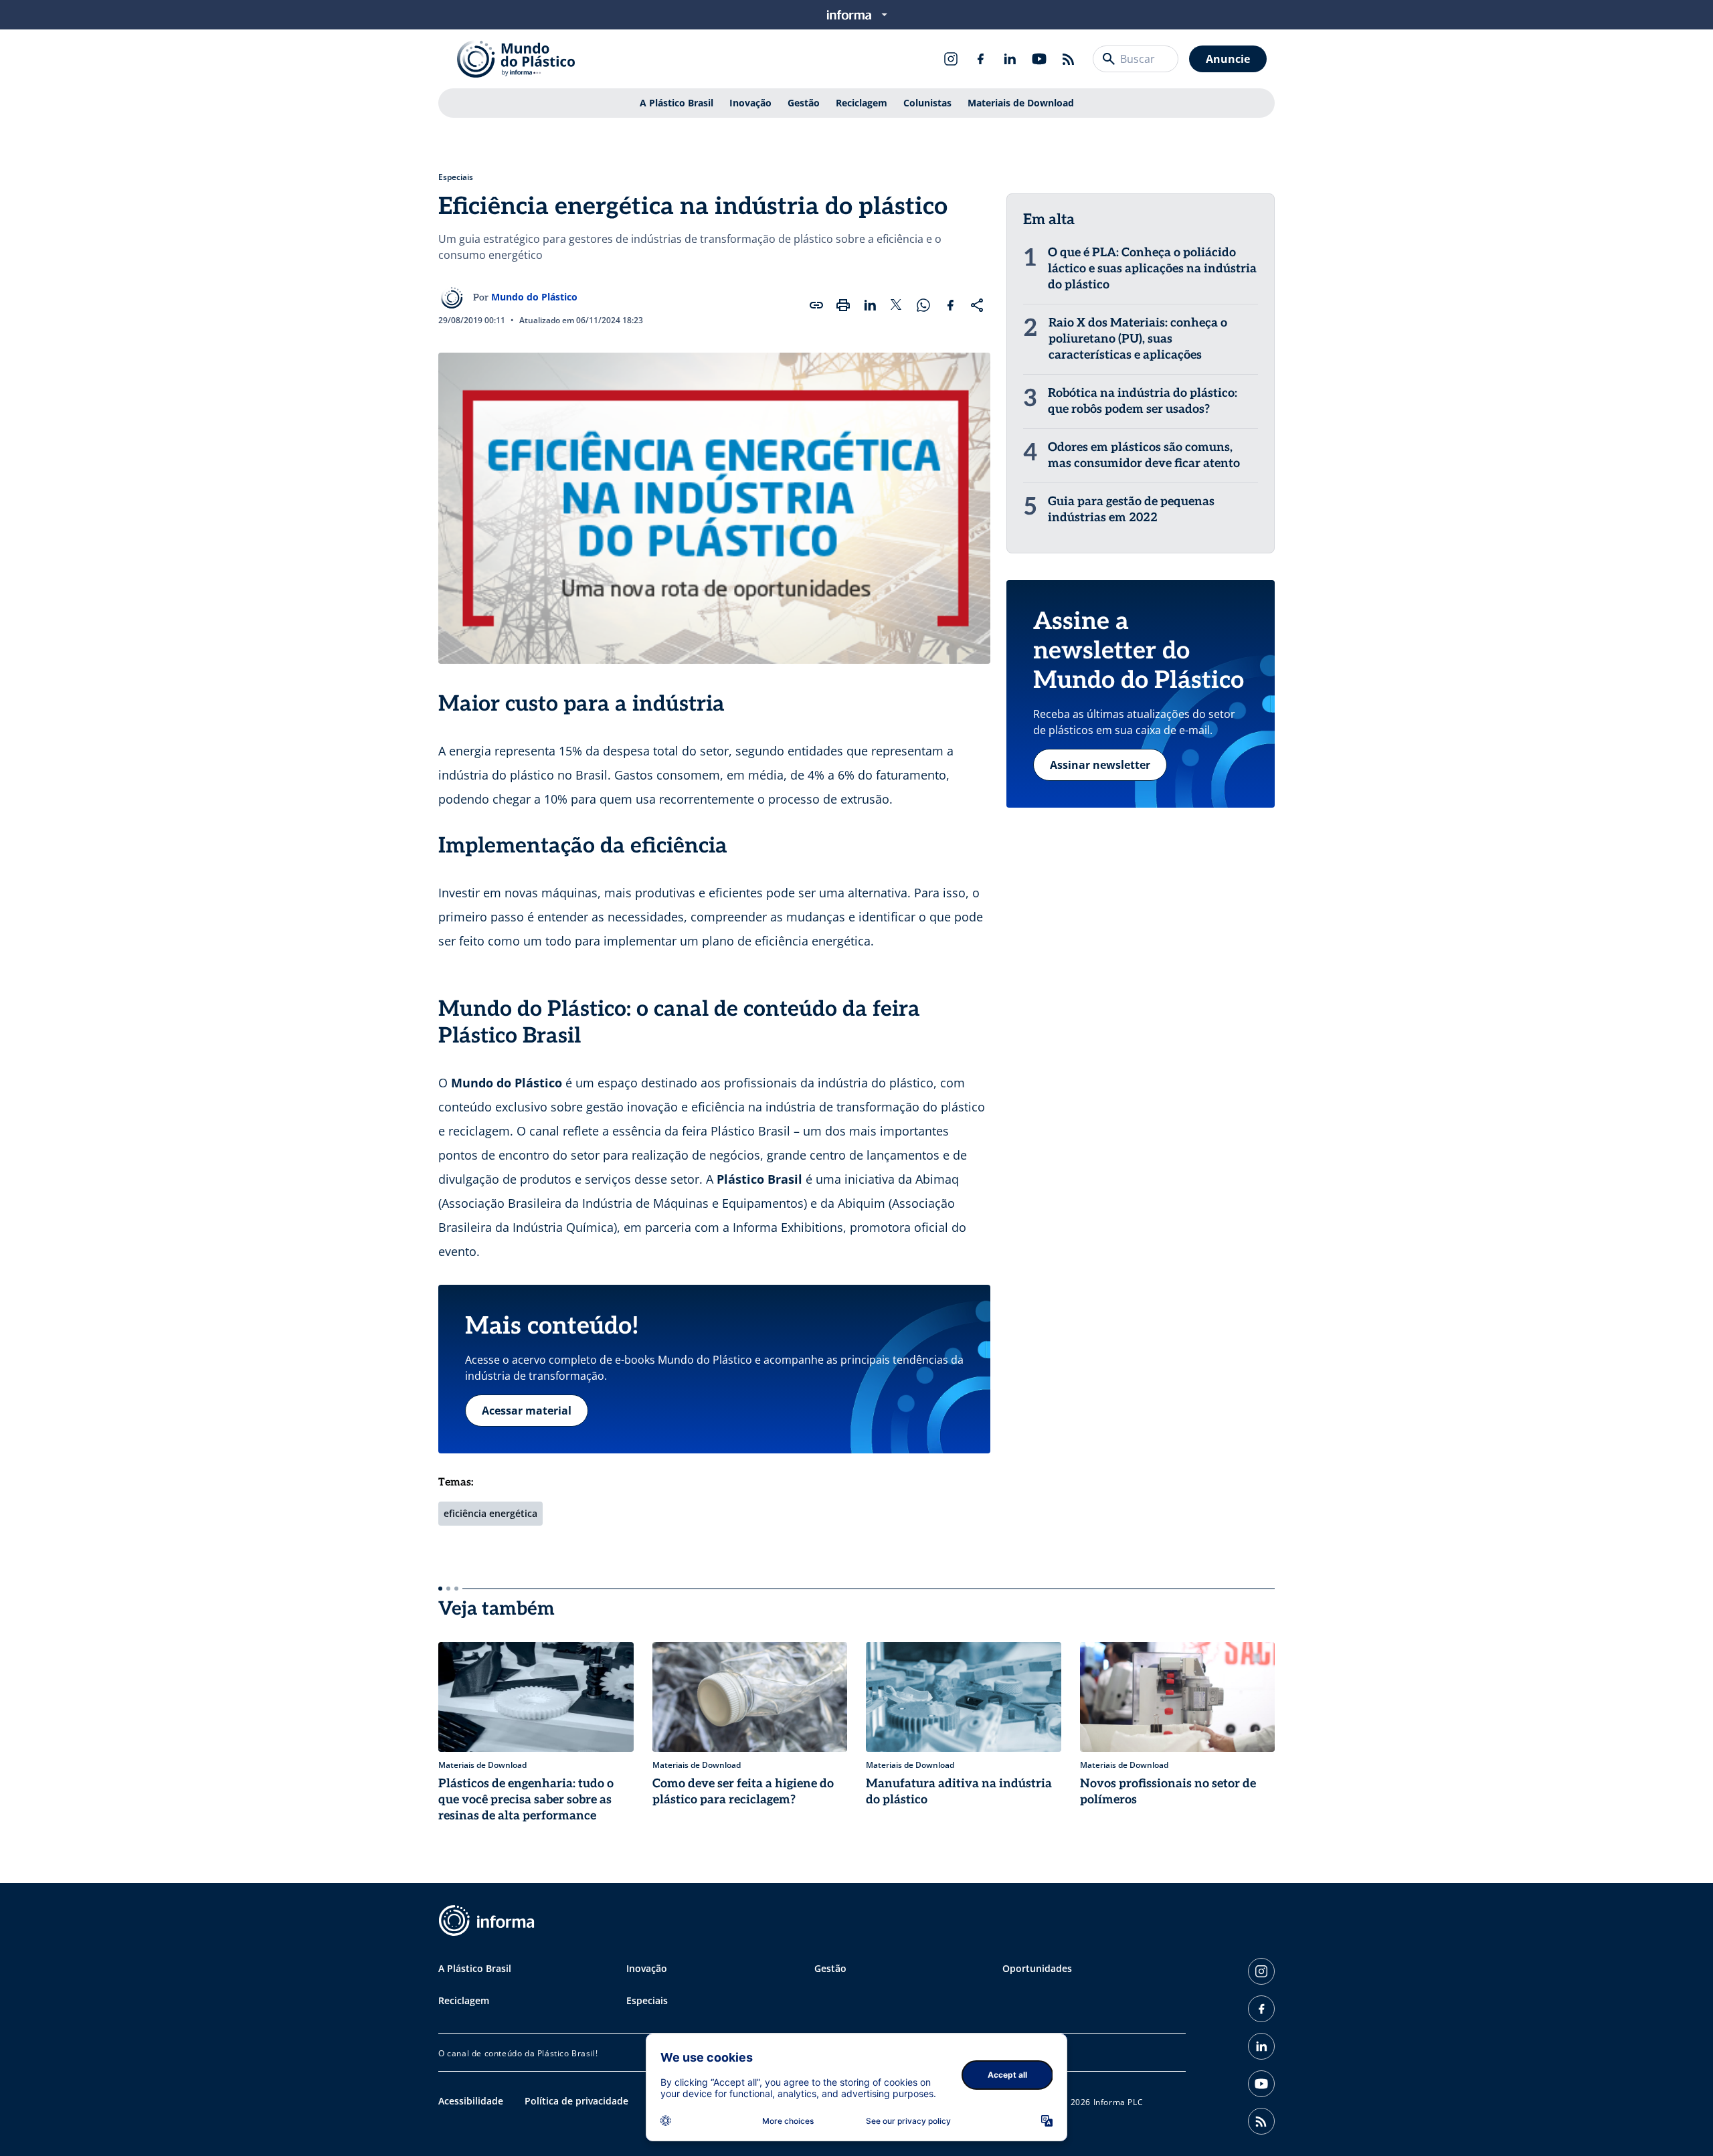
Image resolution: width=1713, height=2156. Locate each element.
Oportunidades (1037, 1968)
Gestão (804, 103)
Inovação (750, 103)
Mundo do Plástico (534, 297)
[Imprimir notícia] (843, 305)
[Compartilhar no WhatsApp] (923, 305)
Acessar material (527, 1411)
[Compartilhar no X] (897, 305)
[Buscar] (1109, 59)
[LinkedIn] (1010, 59)
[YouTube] (1039, 59)
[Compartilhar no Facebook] (950, 305)
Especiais (456, 177)
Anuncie (1228, 59)
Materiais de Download (1021, 103)
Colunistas (927, 103)
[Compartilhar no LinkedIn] (870, 305)
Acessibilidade (471, 2101)
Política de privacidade (576, 2101)
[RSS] (1069, 59)
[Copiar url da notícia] (816, 305)
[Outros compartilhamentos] (977, 305)
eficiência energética (490, 1513)
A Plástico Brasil (677, 103)
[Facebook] (980, 59)
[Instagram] (951, 59)
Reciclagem (862, 103)
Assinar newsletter (1100, 765)
